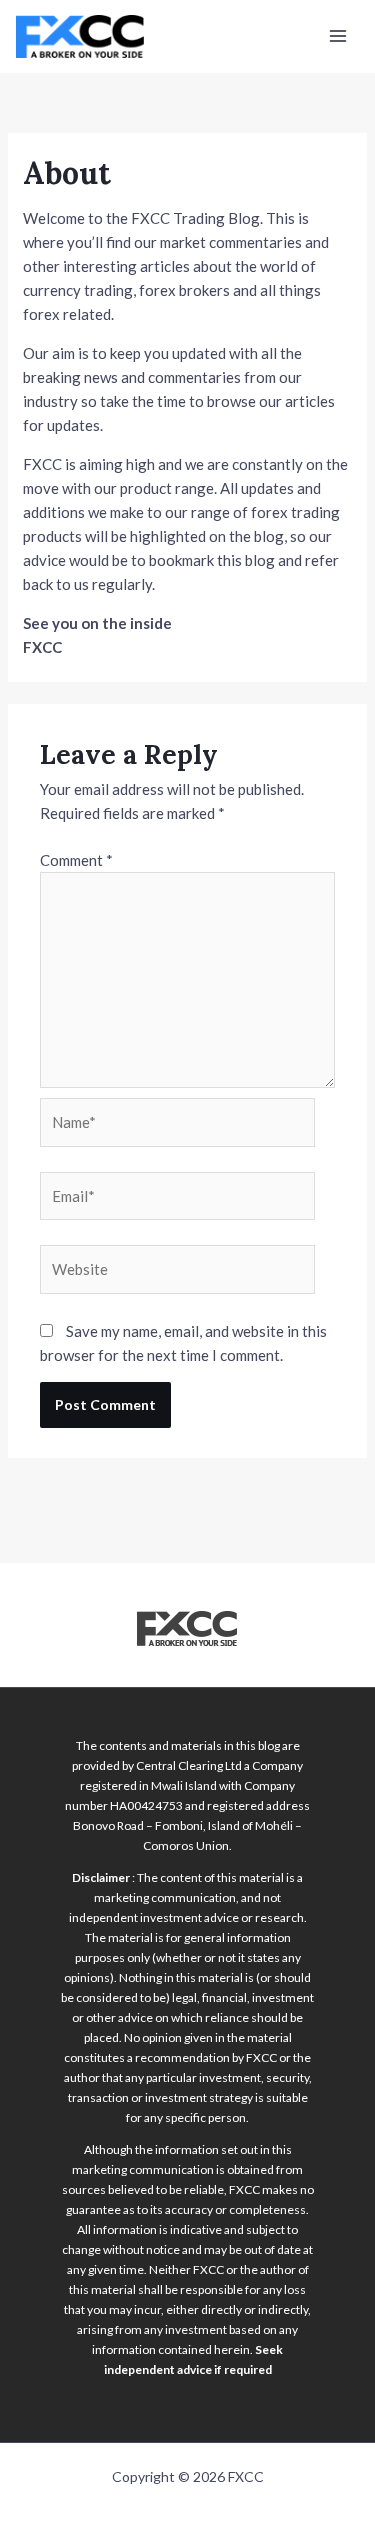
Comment (76, 860)
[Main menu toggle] (338, 36)
